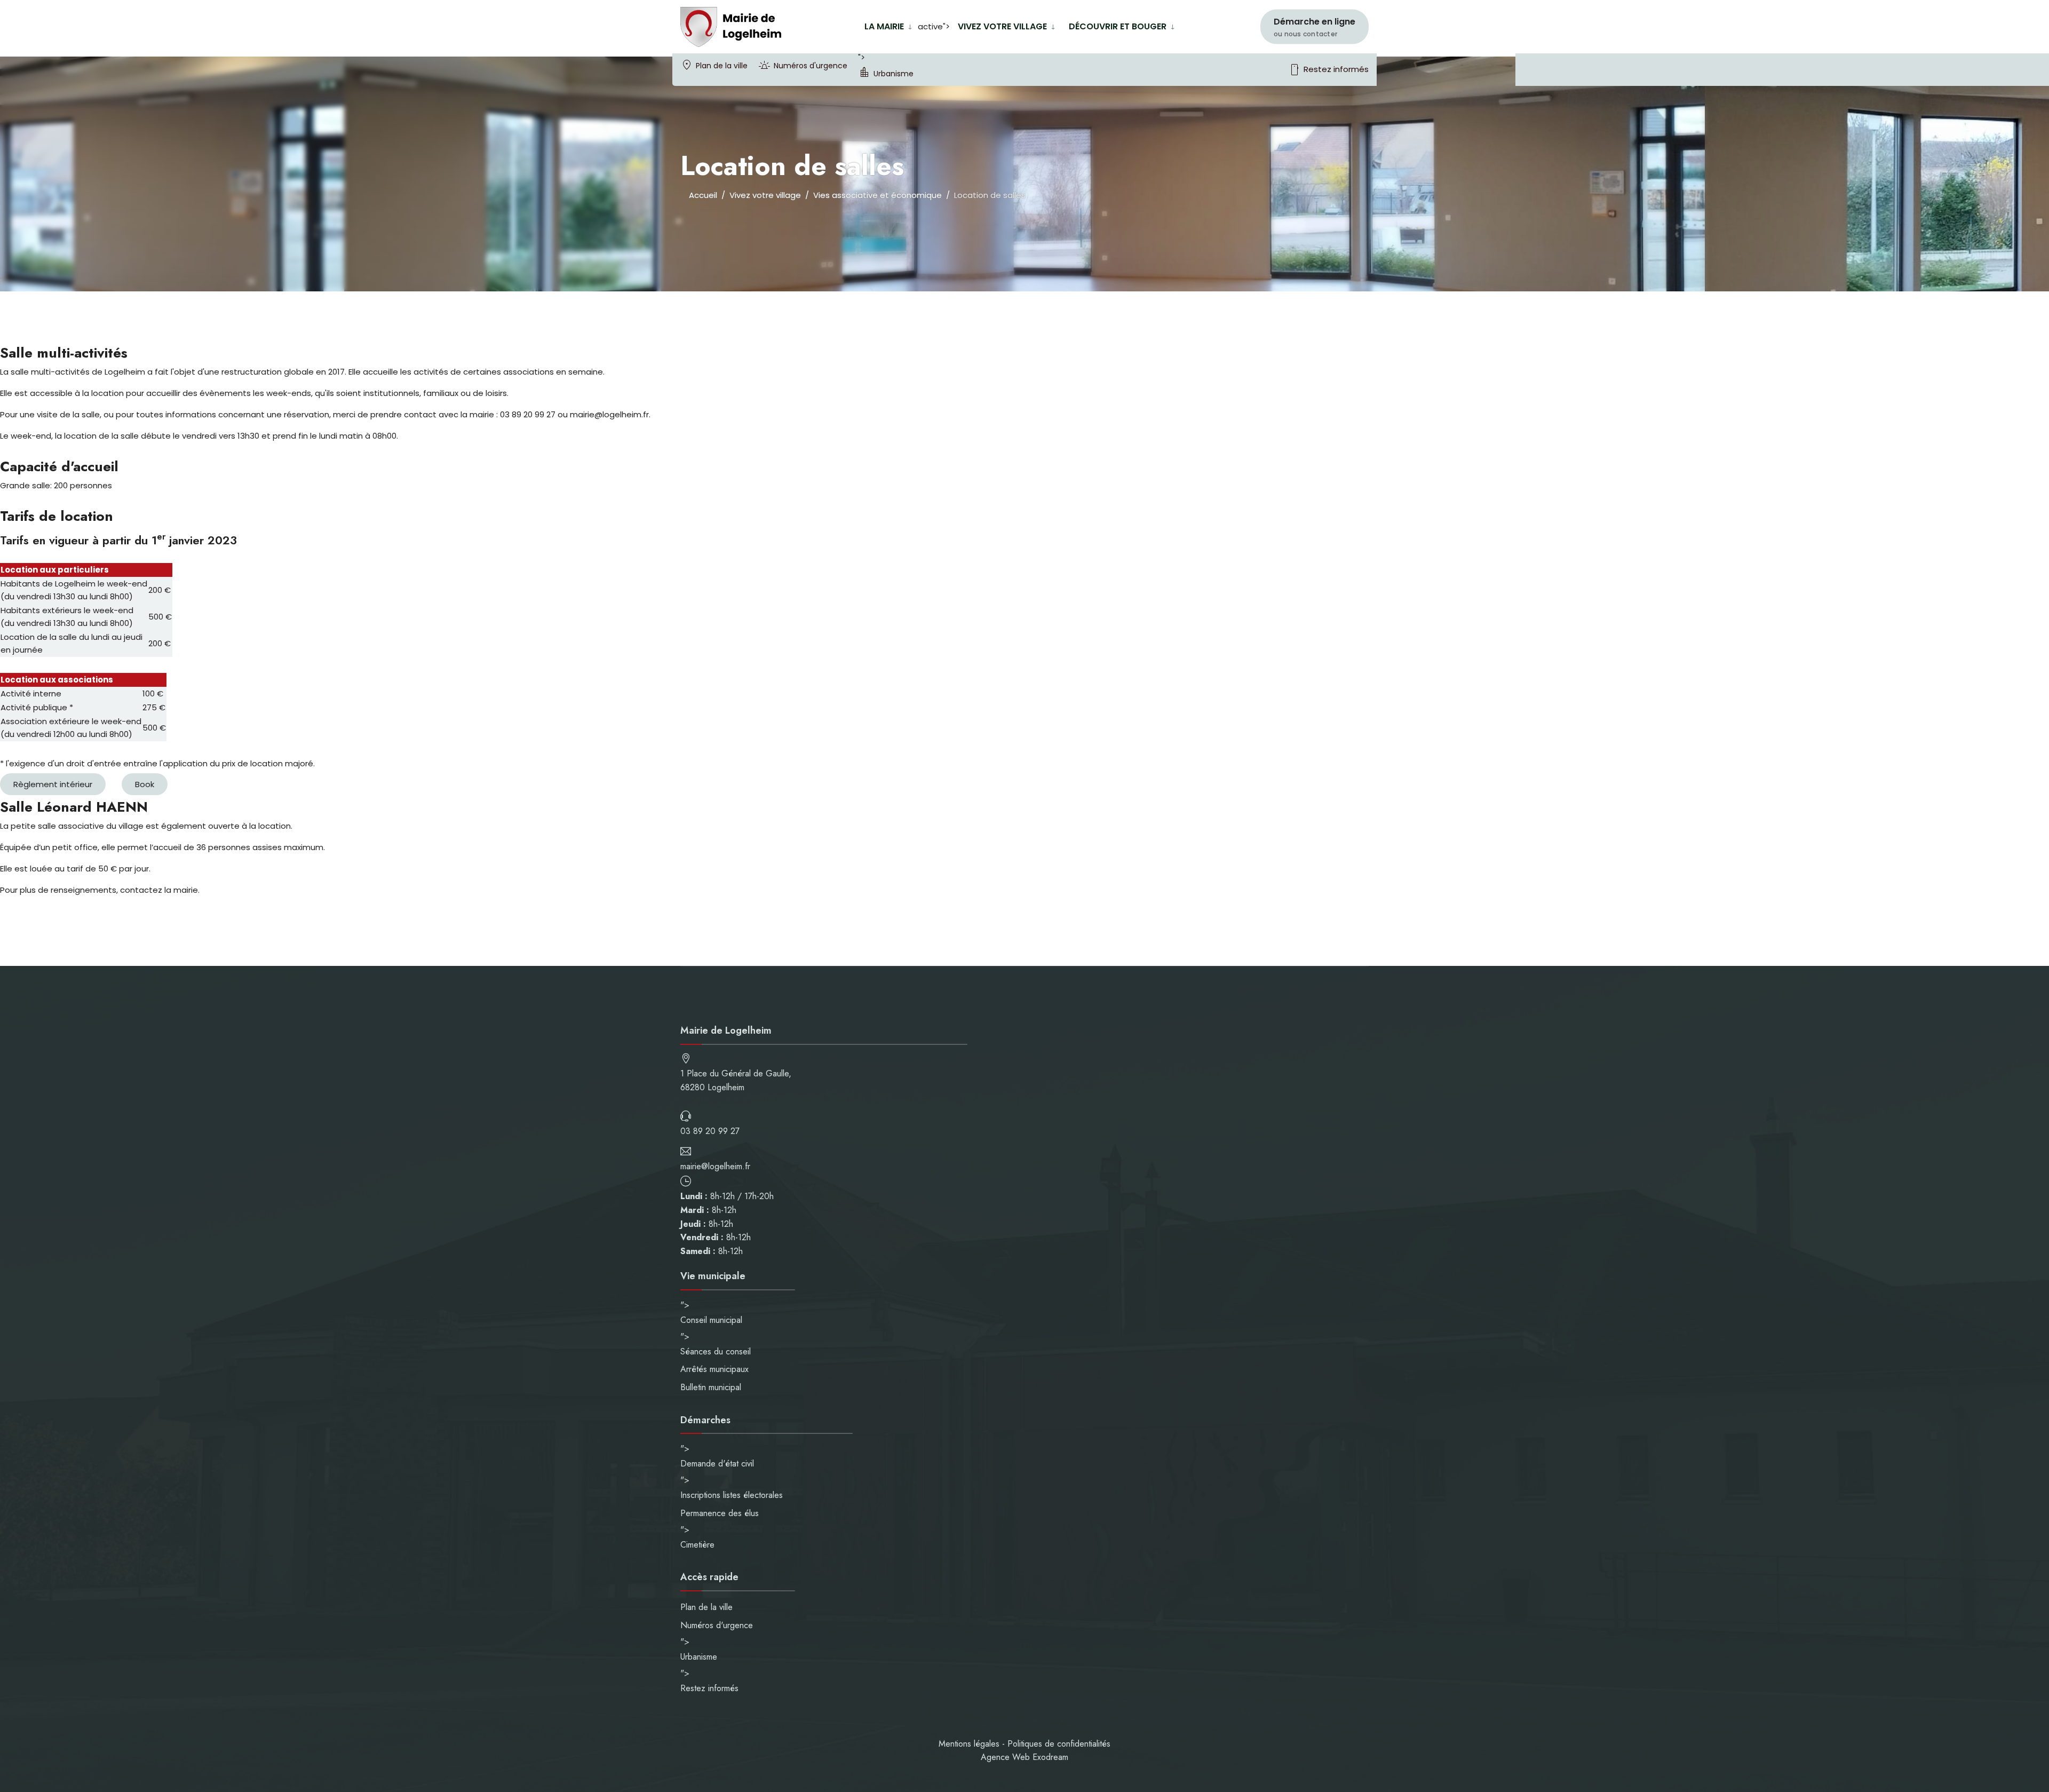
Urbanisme (894, 74)
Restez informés (1328, 70)
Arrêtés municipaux (714, 1369)
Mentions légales (969, 1744)
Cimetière (697, 1545)
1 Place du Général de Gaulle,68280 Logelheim (736, 1080)
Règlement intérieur (53, 784)
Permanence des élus (720, 1513)
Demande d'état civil (717, 1464)
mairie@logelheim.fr (715, 1166)
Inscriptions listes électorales (732, 1495)
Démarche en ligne (1315, 27)
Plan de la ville (722, 66)
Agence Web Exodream (1024, 1757)
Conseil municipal (711, 1320)
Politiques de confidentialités (1059, 1744)
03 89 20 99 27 (710, 1131)
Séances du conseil (716, 1351)
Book (145, 784)
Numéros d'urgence (811, 66)
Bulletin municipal (711, 1387)
